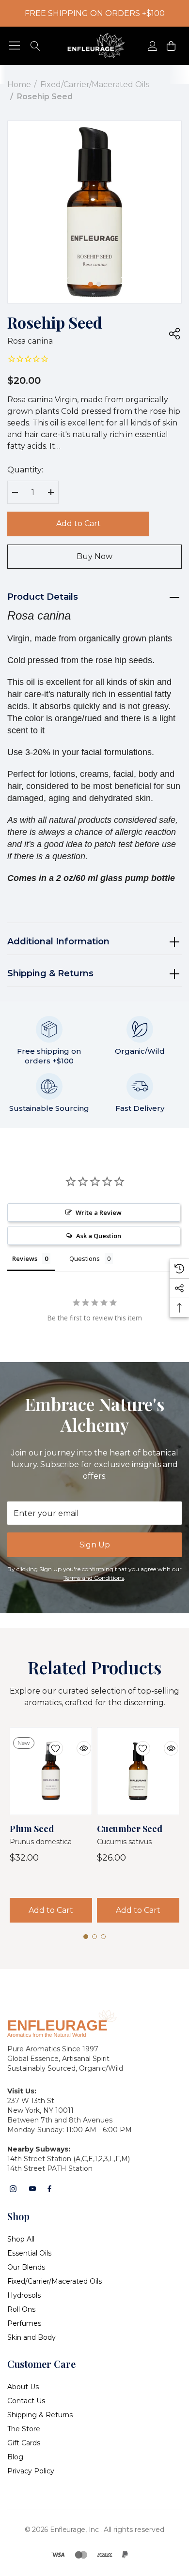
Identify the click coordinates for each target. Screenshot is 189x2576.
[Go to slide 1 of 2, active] (91, 284)
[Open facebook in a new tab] (49, 2189)
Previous (66, 281)
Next (123, 281)
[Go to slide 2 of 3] (94, 1937)
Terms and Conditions (94, 1578)
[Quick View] (77, 1743)
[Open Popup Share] (174, 333)
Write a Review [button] (99, 1212)
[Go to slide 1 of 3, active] (86, 1937)
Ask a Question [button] (99, 1236)
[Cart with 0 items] (170, 46)
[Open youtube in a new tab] (32, 2189)
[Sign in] (152, 46)
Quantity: (25, 470)
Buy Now (94, 556)
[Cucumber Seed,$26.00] (138, 1771)
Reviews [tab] (25, 1258)
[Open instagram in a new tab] (13, 2189)
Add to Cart (79, 523)
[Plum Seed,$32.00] (51, 1771)
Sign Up (95, 1545)
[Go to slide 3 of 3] (103, 1937)
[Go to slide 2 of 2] (99, 284)
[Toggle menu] (15, 46)
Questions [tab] (85, 1258)
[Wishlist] (48, 1743)
